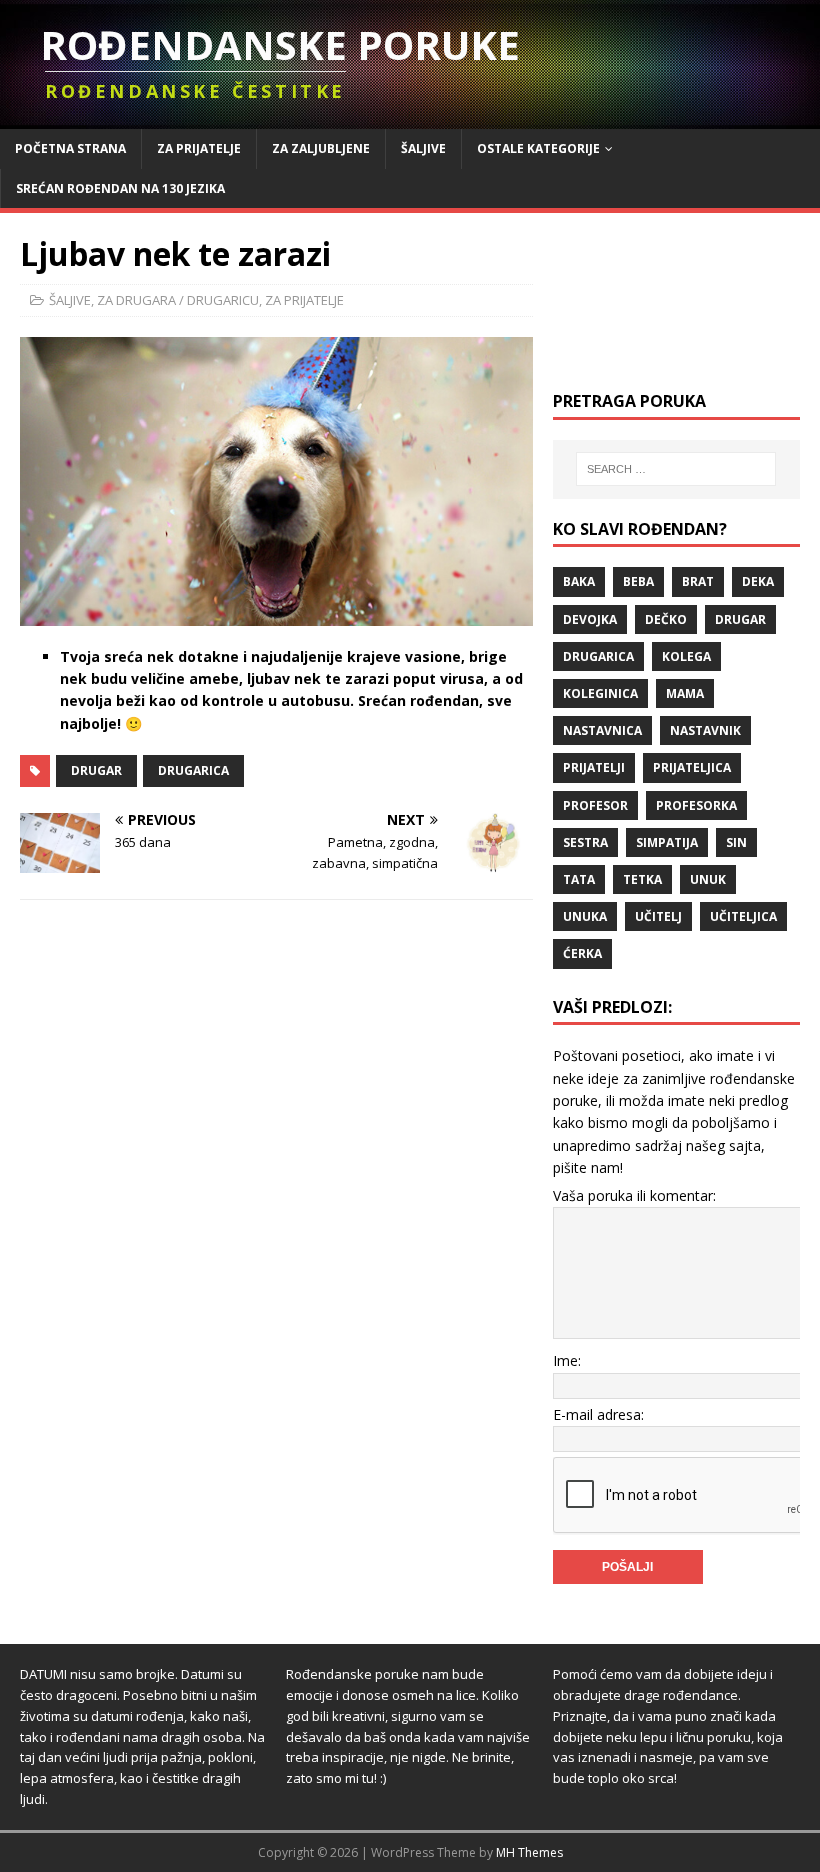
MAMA (685, 693)
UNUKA (585, 916)
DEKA (758, 581)
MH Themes (529, 1852)
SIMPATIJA (667, 842)
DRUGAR (96, 770)
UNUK (708, 879)
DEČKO (666, 619)
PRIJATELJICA (692, 767)
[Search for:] (676, 469)
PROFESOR (595, 805)
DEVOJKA (590, 619)
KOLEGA (686, 656)
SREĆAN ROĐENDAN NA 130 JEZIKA (120, 188)
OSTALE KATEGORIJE (538, 148)
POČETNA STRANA (70, 148)
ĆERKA (582, 953)
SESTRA (585, 842)
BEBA (638, 581)
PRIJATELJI (594, 767)
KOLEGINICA (600, 693)
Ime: (567, 1360)
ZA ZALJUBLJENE (321, 148)
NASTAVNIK (705, 730)
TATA (579, 879)
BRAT (698, 581)
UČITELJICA (743, 916)
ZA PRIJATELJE (199, 148)
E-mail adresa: (598, 1414)
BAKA (579, 581)
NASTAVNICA (602, 730)
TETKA (642, 879)
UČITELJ (658, 916)
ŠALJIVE (423, 148)
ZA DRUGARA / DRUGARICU (178, 300)
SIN (736, 842)
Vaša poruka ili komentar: (634, 1195)
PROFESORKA (696, 805)
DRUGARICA (193, 770)
